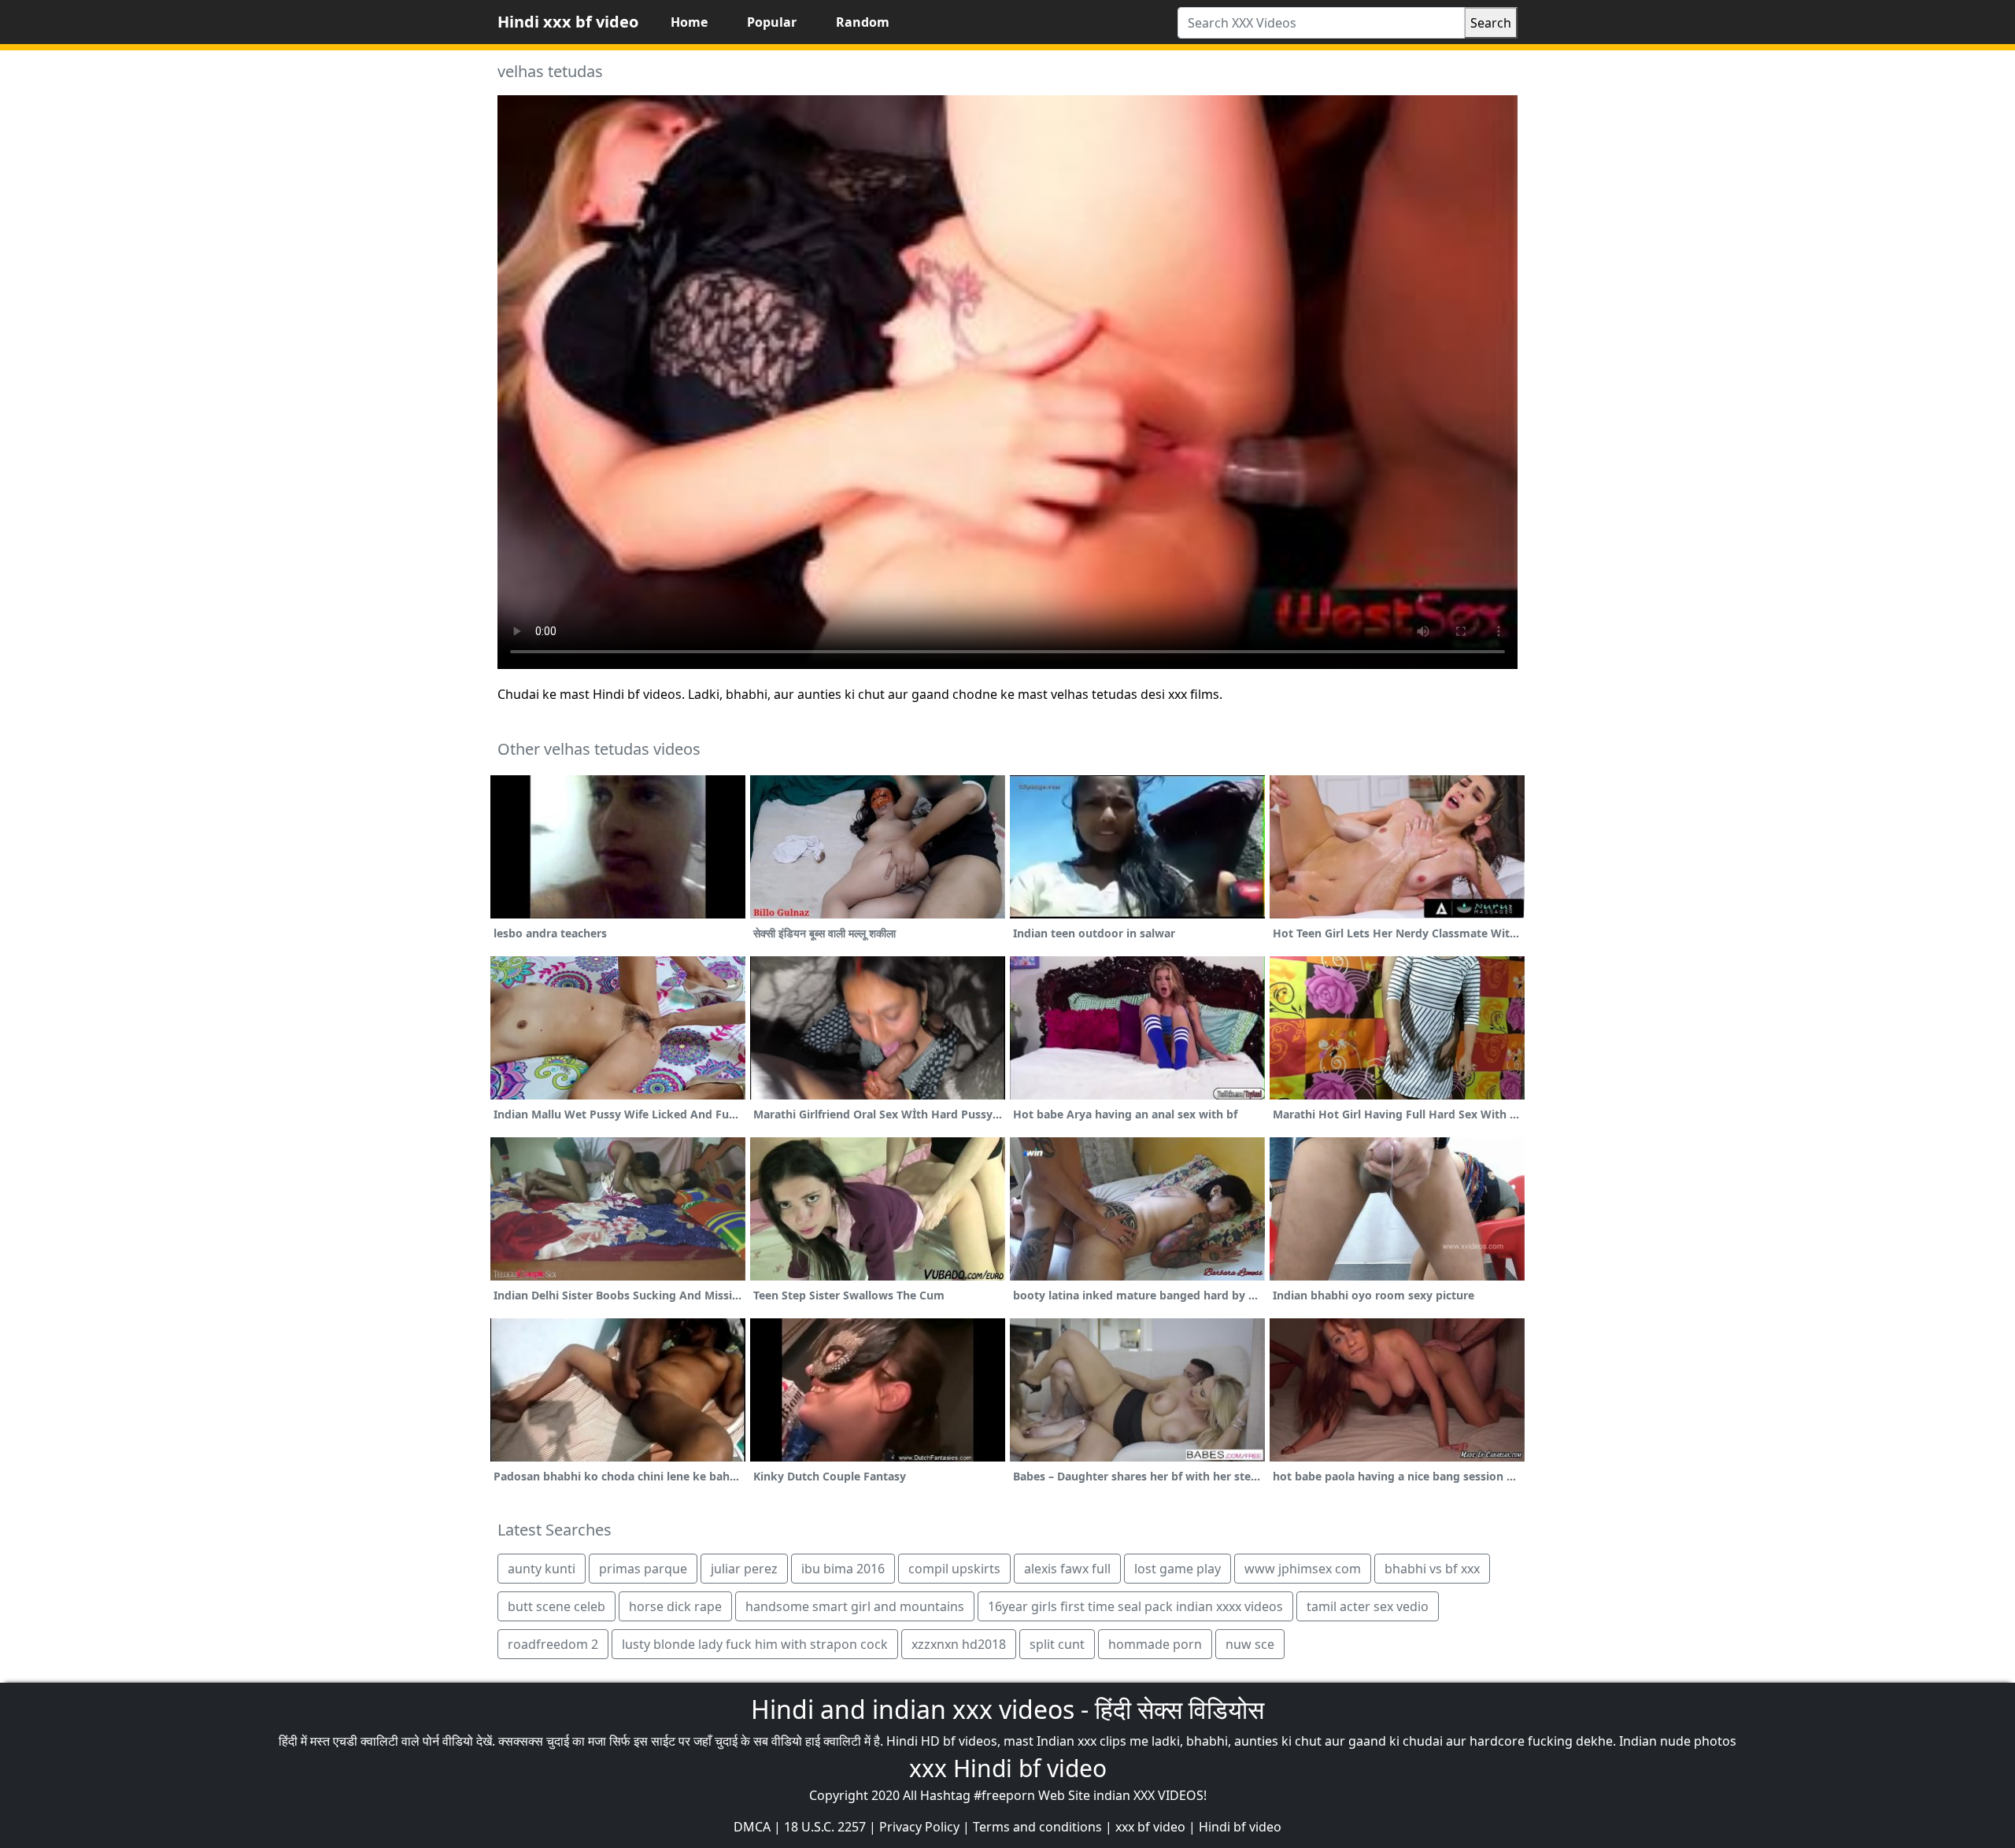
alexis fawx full (1067, 1569)
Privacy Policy (919, 1827)
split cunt (1057, 1644)
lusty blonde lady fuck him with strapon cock (755, 1644)
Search (1491, 23)
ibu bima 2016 (843, 1569)
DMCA (752, 1827)
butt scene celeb (556, 1606)
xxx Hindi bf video (1008, 1768)
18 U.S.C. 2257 (825, 1827)
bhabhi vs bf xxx (1432, 1569)
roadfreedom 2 (553, 1644)
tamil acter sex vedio (1368, 1606)
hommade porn (1155, 1644)
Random (863, 22)
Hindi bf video (1240, 1827)
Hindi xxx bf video (568, 22)
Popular (772, 22)
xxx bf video (1150, 1827)
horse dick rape (675, 1606)
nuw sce (1250, 1644)
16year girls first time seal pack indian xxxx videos (1135, 1606)
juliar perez (744, 1569)
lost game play (1178, 1569)
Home (689, 22)
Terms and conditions (1037, 1827)
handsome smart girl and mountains (855, 1606)
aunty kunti (542, 1569)
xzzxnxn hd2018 (959, 1644)
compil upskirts (954, 1569)
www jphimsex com (1303, 1569)
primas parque (643, 1569)
